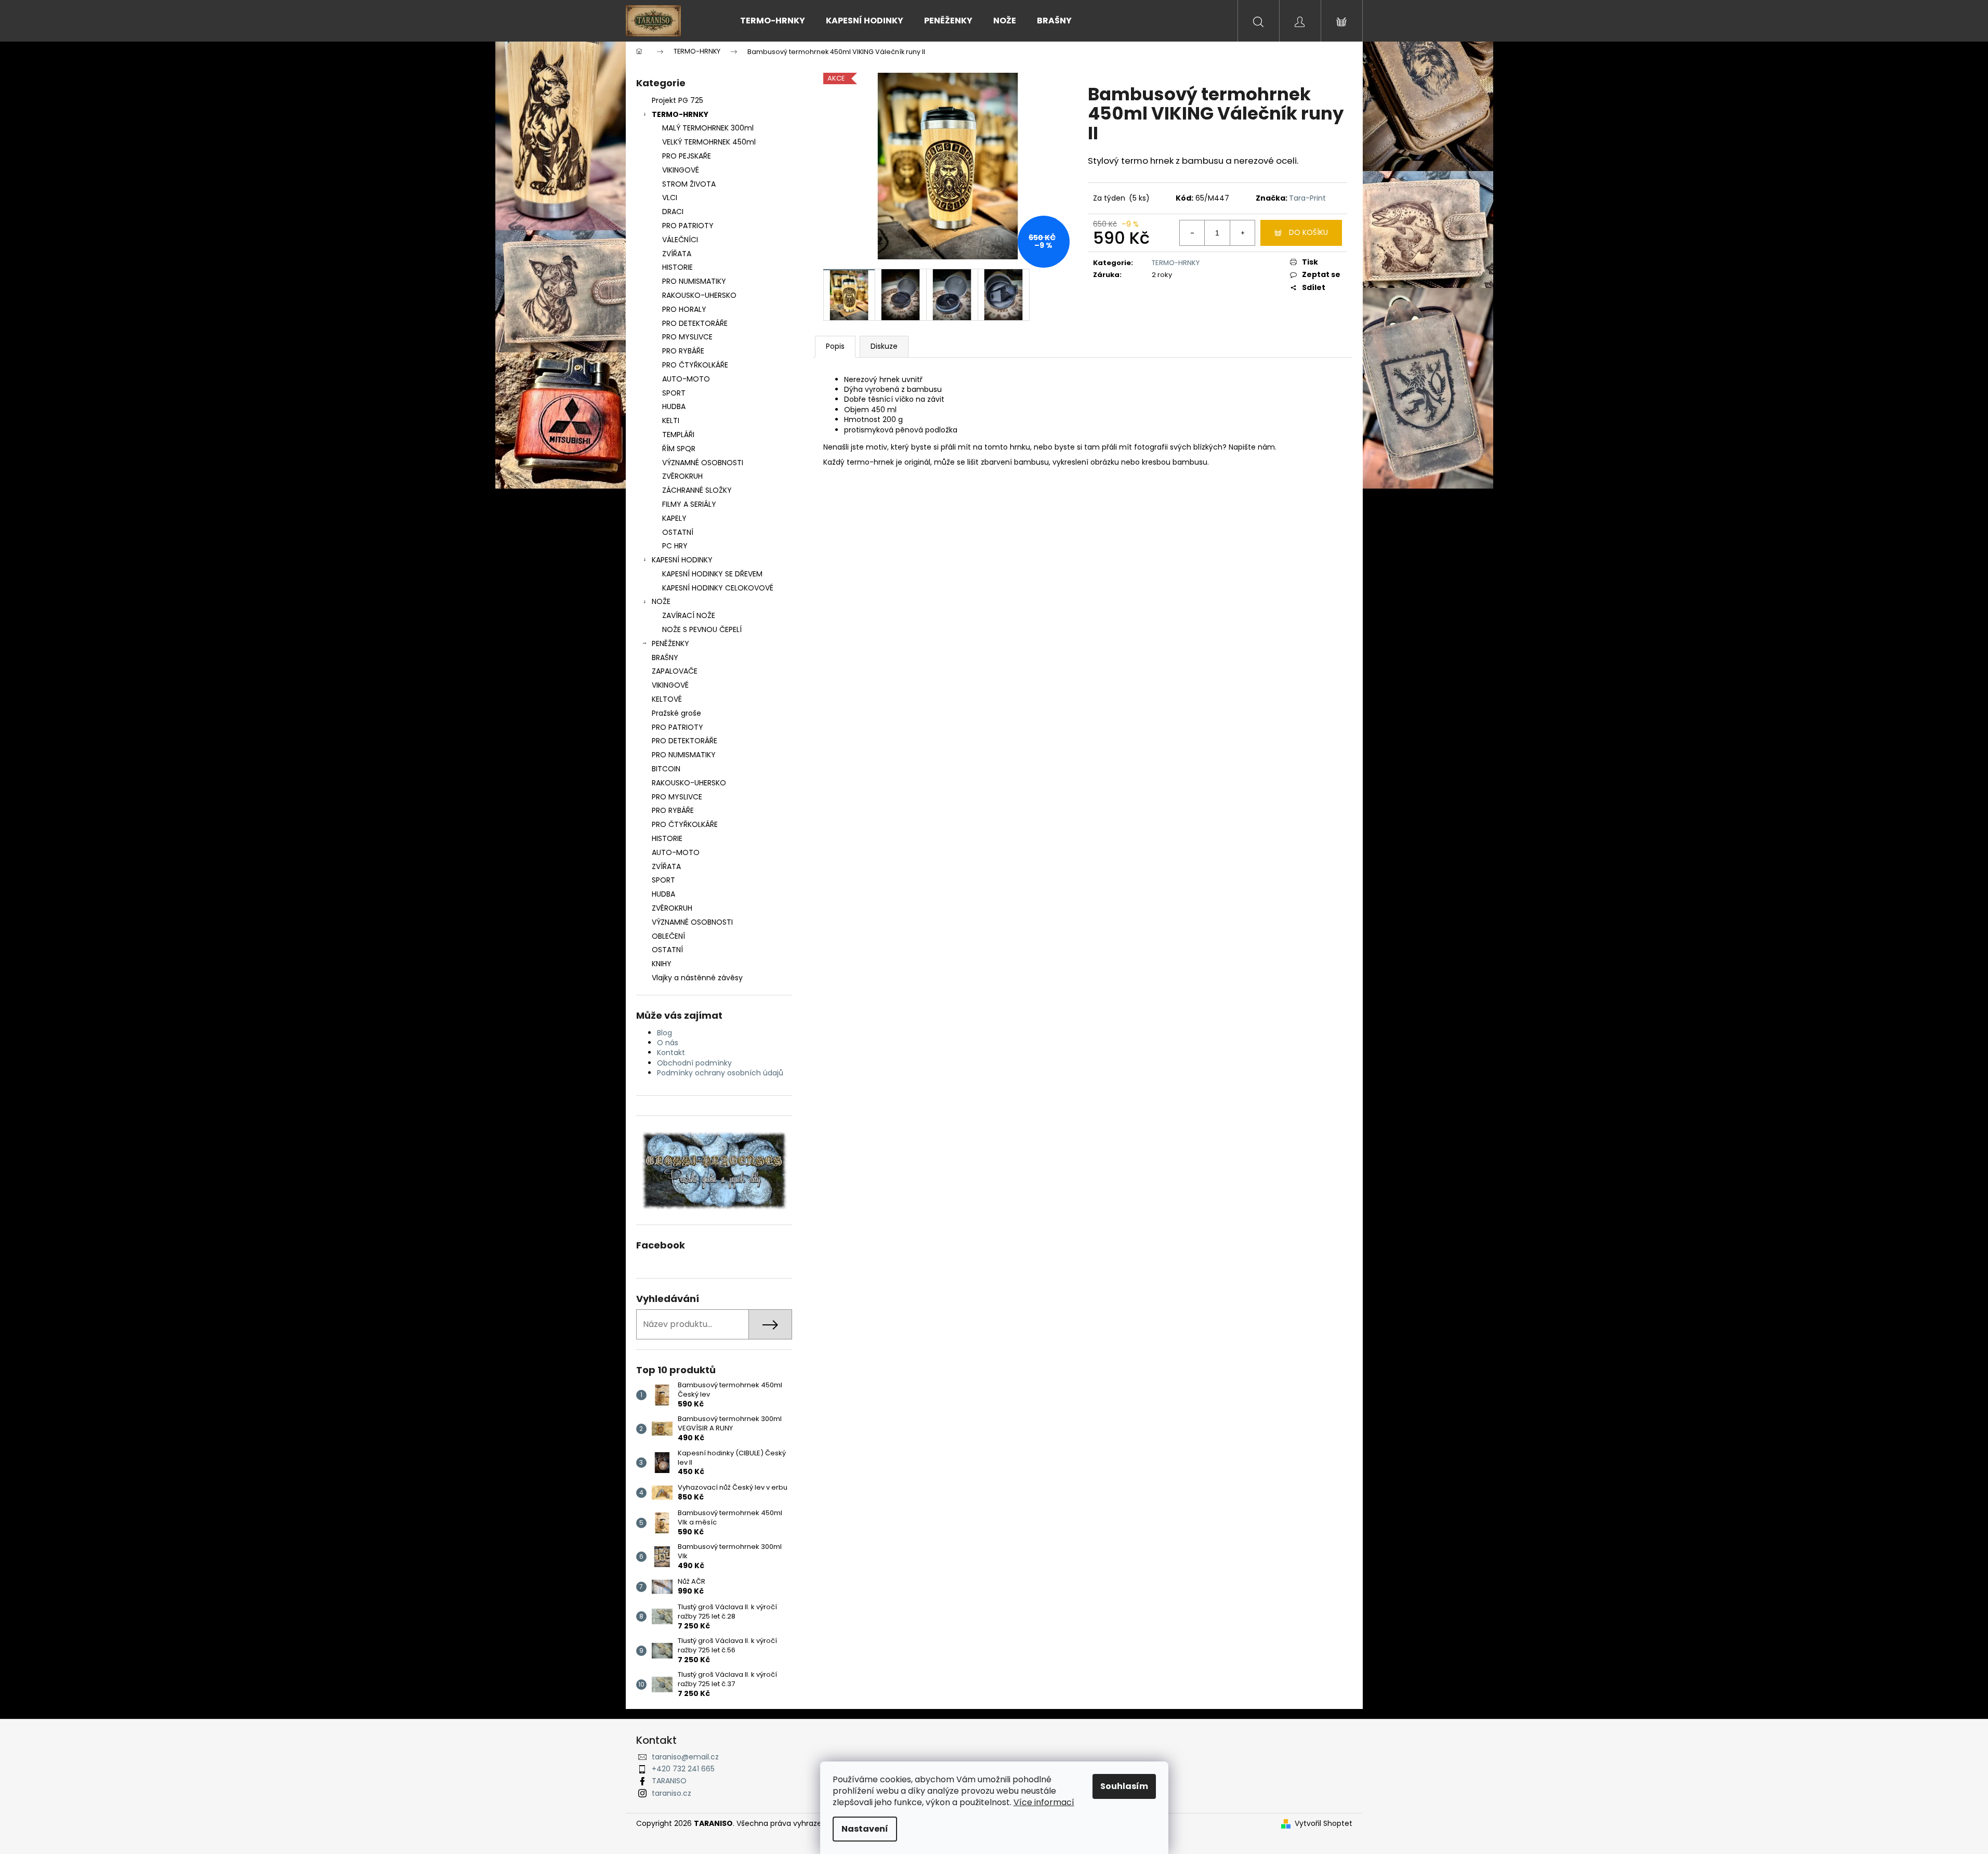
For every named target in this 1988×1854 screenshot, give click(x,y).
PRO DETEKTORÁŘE (695, 323)
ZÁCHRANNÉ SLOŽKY (697, 490)
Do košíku (1308, 232)
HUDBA (674, 406)
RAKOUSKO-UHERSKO (699, 295)
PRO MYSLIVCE (687, 337)
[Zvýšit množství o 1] (1242, 233)
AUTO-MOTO (686, 379)
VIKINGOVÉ (681, 170)
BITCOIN (666, 769)
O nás (668, 1043)
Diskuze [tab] (884, 346)
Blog (664, 1033)
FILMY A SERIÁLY (689, 504)
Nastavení (865, 1829)
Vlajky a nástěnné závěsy (697, 978)
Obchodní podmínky (694, 1063)
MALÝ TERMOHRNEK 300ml (708, 128)
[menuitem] (773, 21)
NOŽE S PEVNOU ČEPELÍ (702, 629)
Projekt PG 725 (677, 100)
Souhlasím (1124, 1786)
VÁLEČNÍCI (680, 240)
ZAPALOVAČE (675, 671)
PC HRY (675, 546)
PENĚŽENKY (670, 643)
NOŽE (661, 601)
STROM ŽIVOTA (689, 184)
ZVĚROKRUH (682, 476)
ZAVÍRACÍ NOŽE (689, 615)
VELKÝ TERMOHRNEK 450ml (709, 142)
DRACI (673, 212)
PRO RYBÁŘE (683, 351)
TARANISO (669, 1781)
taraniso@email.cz (685, 1757)
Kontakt (671, 1053)
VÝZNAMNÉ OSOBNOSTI (703, 463)
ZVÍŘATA (677, 254)
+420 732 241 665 (683, 1769)
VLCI (670, 198)
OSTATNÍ (678, 532)
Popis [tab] (835, 346)
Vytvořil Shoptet (1324, 1824)
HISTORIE (677, 267)
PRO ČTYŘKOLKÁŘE (695, 365)
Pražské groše (676, 713)
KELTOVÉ (667, 699)
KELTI (671, 420)
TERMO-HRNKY (680, 114)
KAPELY (674, 518)
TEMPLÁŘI (678, 435)
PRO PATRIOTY (688, 226)
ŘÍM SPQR (679, 449)
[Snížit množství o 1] (1192, 233)
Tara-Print (1307, 198)
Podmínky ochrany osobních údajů (720, 1073)
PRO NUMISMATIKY (694, 281)
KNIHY (662, 964)
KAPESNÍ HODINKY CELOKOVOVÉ (718, 588)
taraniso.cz (672, 1793)
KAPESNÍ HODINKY (682, 560)
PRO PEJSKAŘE (687, 156)
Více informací (1044, 1802)
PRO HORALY (684, 309)
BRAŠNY (665, 658)
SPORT (674, 393)
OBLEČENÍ (668, 936)
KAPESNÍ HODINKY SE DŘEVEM (712, 574)
